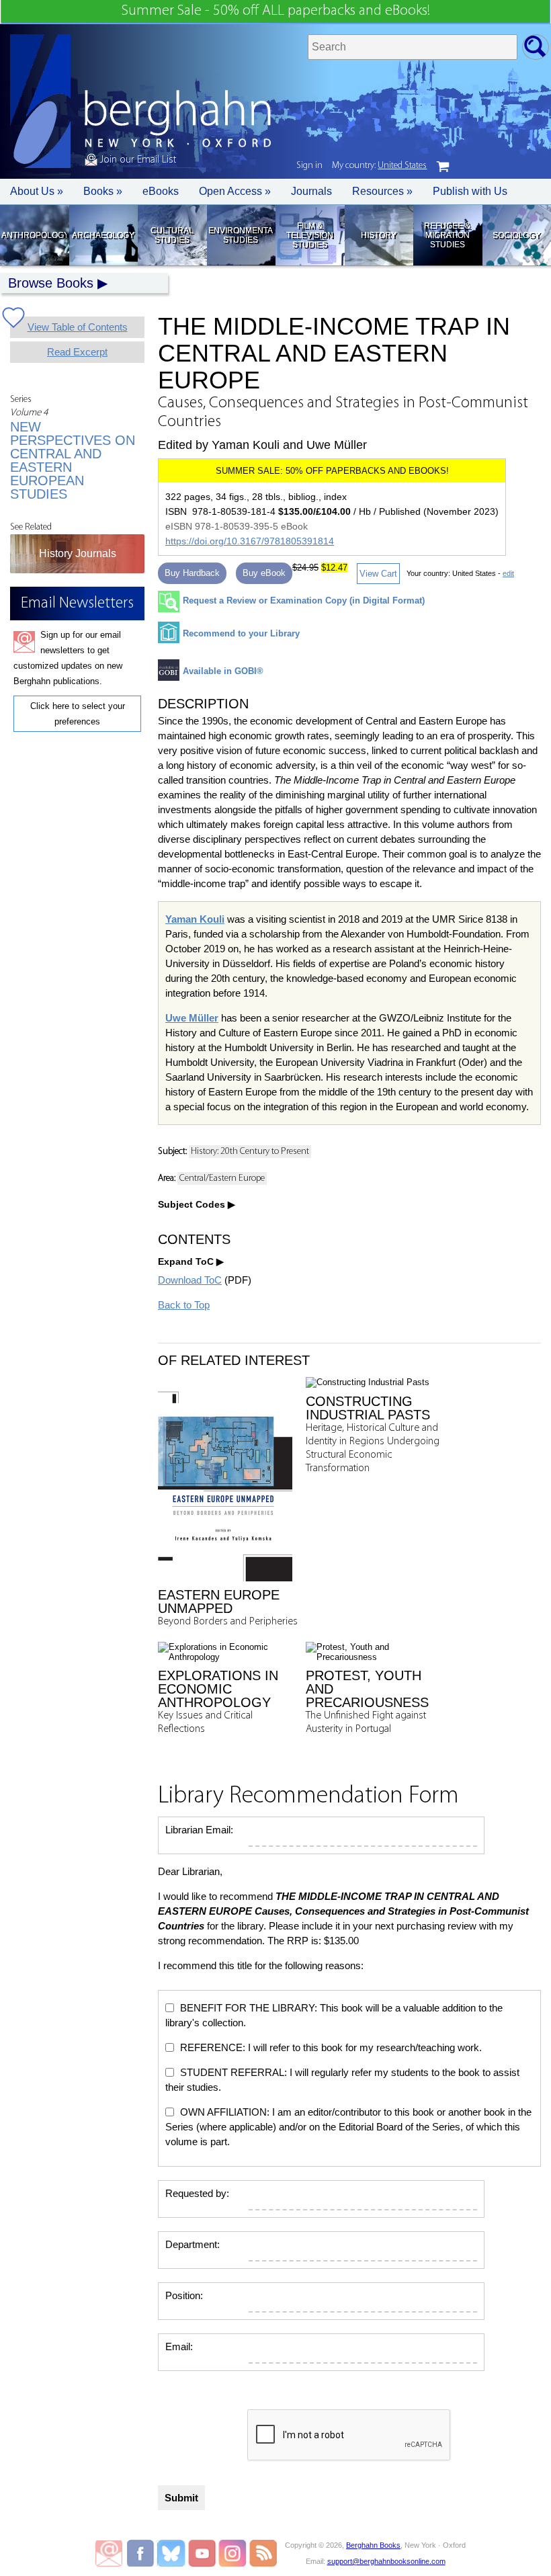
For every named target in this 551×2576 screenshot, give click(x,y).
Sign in (309, 166)
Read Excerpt (77, 352)
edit (508, 573)
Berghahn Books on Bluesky (172, 2553)
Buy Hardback (192, 573)
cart (443, 167)
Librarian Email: (199, 1830)
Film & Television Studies (310, 235)
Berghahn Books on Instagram (233, 2553)
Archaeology (103, 235)
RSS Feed (263, 2553)
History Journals (78, 553)
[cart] (443, 167)
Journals (311, 191)
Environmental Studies (241, 235)
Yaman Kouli (195, 919)
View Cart (378, 574)
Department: (193, 2244)
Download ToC (190, 1280)
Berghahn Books (373, 2545)
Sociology (516, 235)
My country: (379, 166)
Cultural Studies (172, 235)
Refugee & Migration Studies (447, 235)
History (379, 235)
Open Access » (235, 191)
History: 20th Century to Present (250, 1152)
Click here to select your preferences (78, 714)
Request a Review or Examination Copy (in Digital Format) (304, 600)
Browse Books (51, 283)
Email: (179, 2346)
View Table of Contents (78, 327)
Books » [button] (103, 191)
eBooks (161, 191)
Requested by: (197, 2193)
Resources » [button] (382, 191)
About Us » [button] (37, 191)
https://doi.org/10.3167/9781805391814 (250, 541)
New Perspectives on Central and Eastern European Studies (73, 460)
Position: (184, 2295)
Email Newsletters (109, 2553)
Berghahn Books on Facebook (142, 2553)
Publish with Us (470, 191)
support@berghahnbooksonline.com (386, 2561)
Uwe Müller (192, 1018)
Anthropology (34, 235)
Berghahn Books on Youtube (203, 2553)
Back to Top (184, 1305)
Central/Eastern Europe (222, 1178)
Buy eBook (264, 573)
